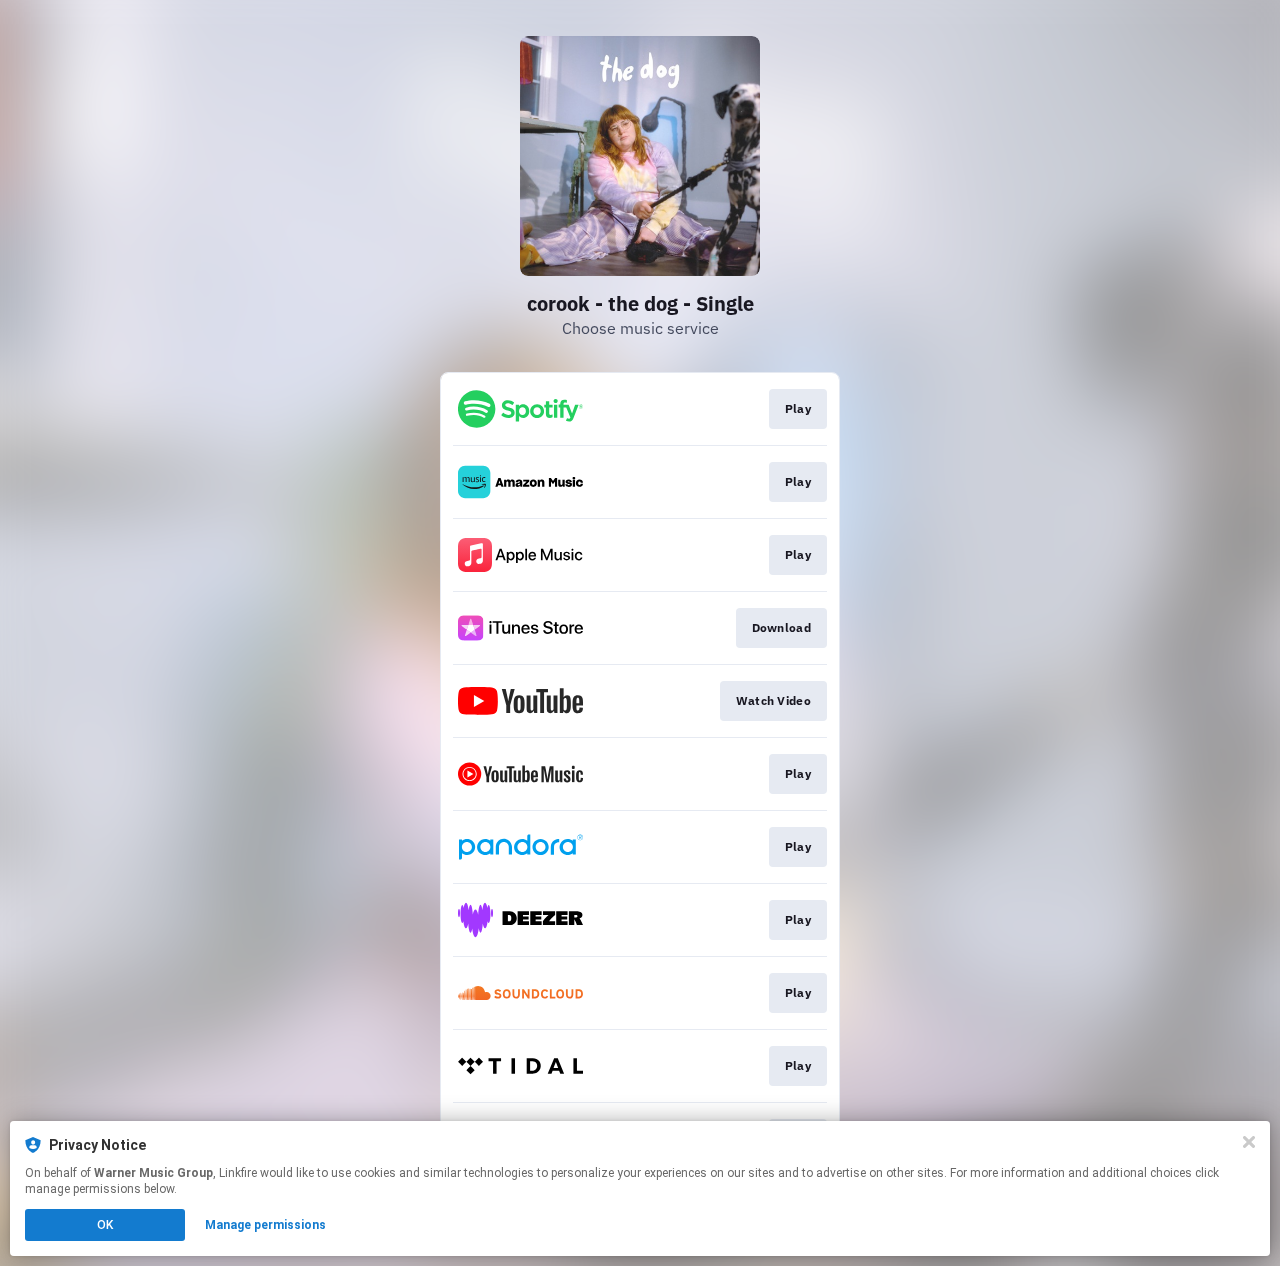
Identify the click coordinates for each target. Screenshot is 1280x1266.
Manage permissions (265, 1225)
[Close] (1249, 1142)
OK (105, 1225)
